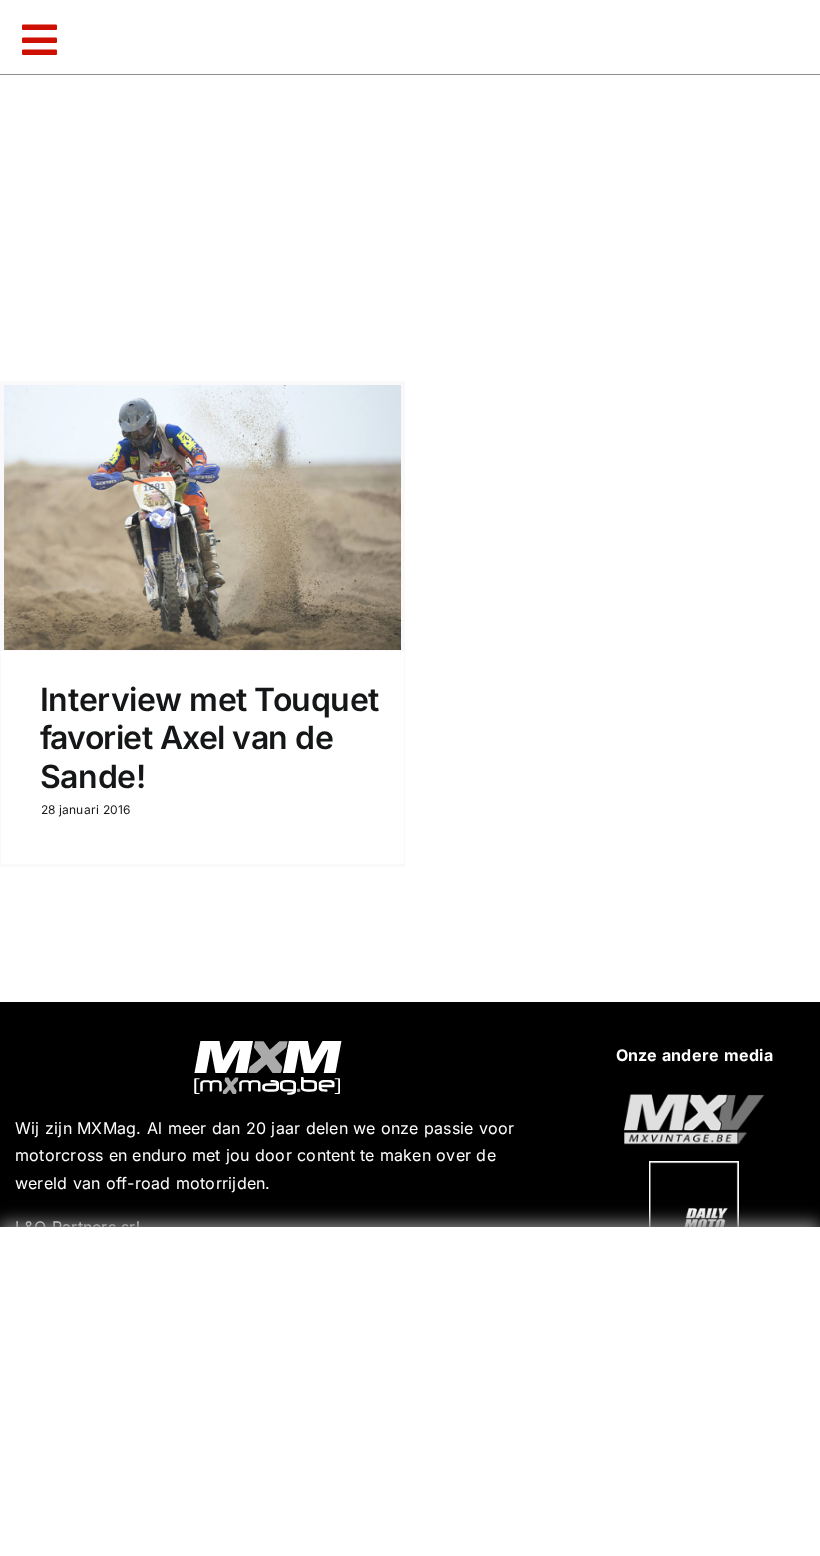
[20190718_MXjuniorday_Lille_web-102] (694, 1169)
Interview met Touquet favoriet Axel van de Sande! (209, 738)
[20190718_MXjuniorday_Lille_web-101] (694, 1102)
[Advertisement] (415, 1387)
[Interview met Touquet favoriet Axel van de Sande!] (202, 517)
